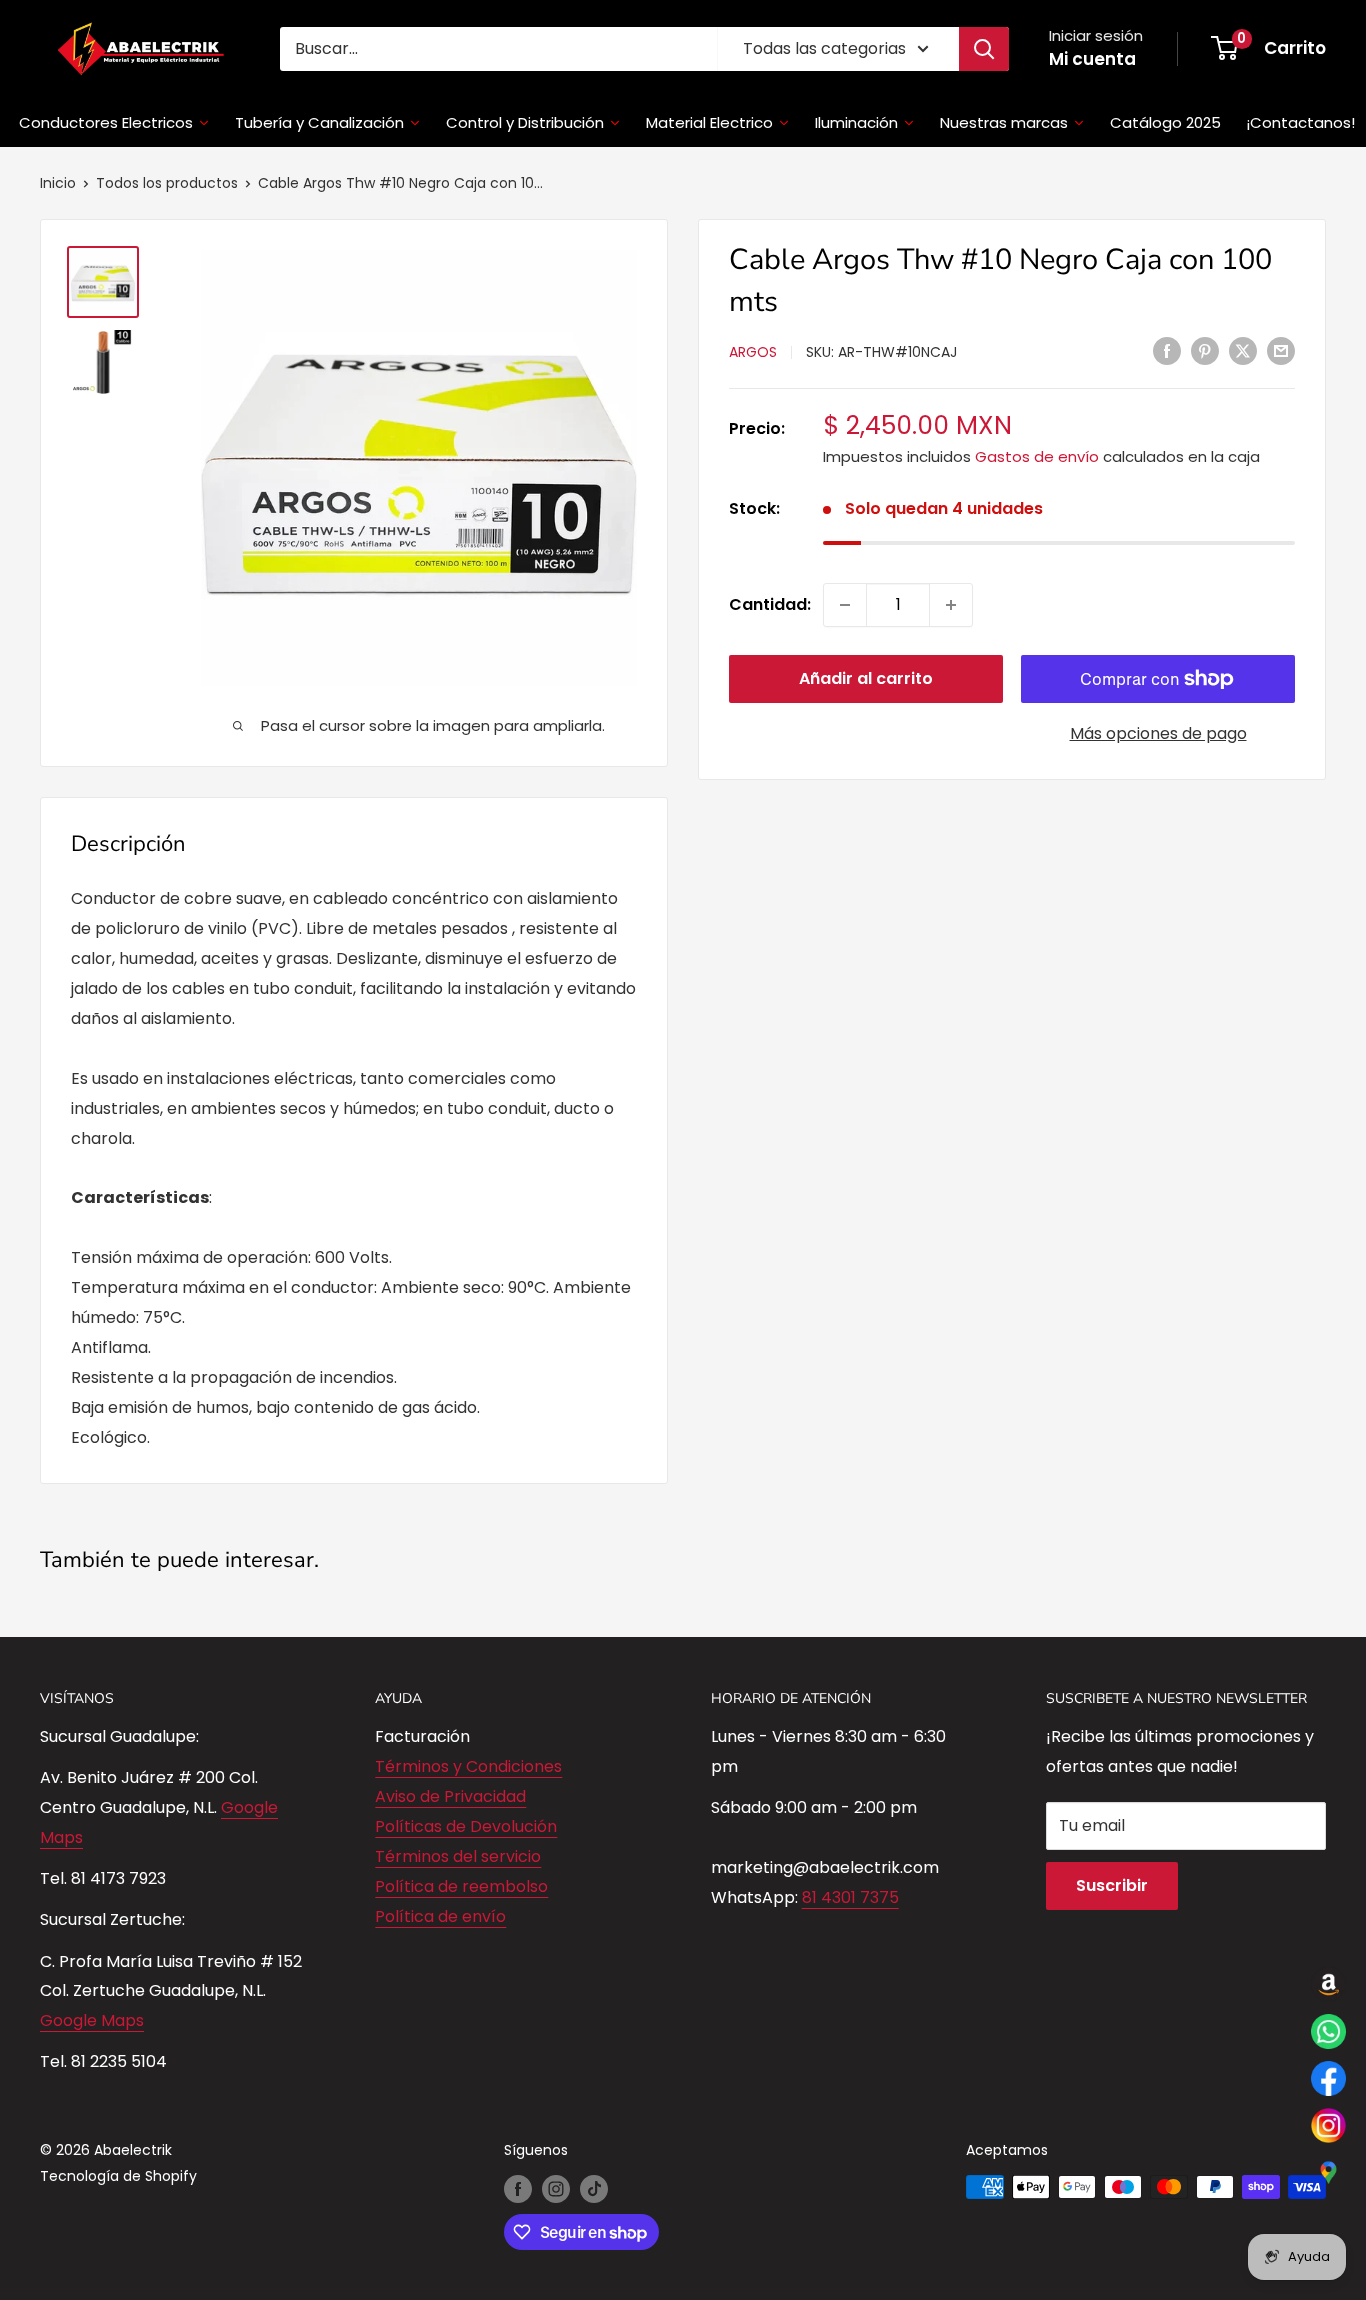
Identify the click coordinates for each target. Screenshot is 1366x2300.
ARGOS (753, 352)
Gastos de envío (1037, 456)
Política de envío (440, 1916)
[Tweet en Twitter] (1243, 351)
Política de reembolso (461, 1886)
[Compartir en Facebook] (1167, 351)
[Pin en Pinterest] (1205, 351)
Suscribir (1112, 1885)
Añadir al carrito (866, 678)
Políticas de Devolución (466, 1826)
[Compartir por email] (1281, 351)
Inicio (58, 183)
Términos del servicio (458, 1856)
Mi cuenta (1092, 59)
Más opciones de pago (1158, 733)
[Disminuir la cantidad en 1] (845, 605)
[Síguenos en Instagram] (556, 2189)
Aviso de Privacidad (450, 1796)
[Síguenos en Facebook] (518, 2189)
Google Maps (92, 2020)
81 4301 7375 (850, 1897)
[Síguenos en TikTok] (594, 2189)
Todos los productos (167, 183)
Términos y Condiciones (468, 1766)
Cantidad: (770, 604)
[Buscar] (984, 49)
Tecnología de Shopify (118, 2176)
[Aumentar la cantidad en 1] (951, 605)
